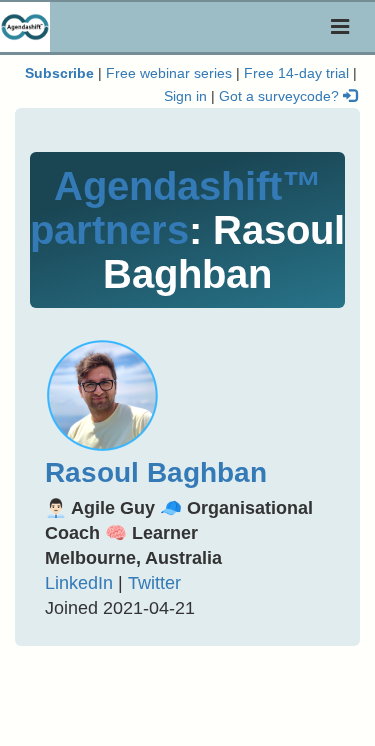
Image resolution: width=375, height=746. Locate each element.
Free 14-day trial (296, 73)
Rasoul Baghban (156, 472)
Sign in (185, 96)
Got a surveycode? (281, 96)
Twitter (154, 583)
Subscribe (59, 73)
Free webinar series (169, 73)
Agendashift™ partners (176, 208)
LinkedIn (79, 583)
